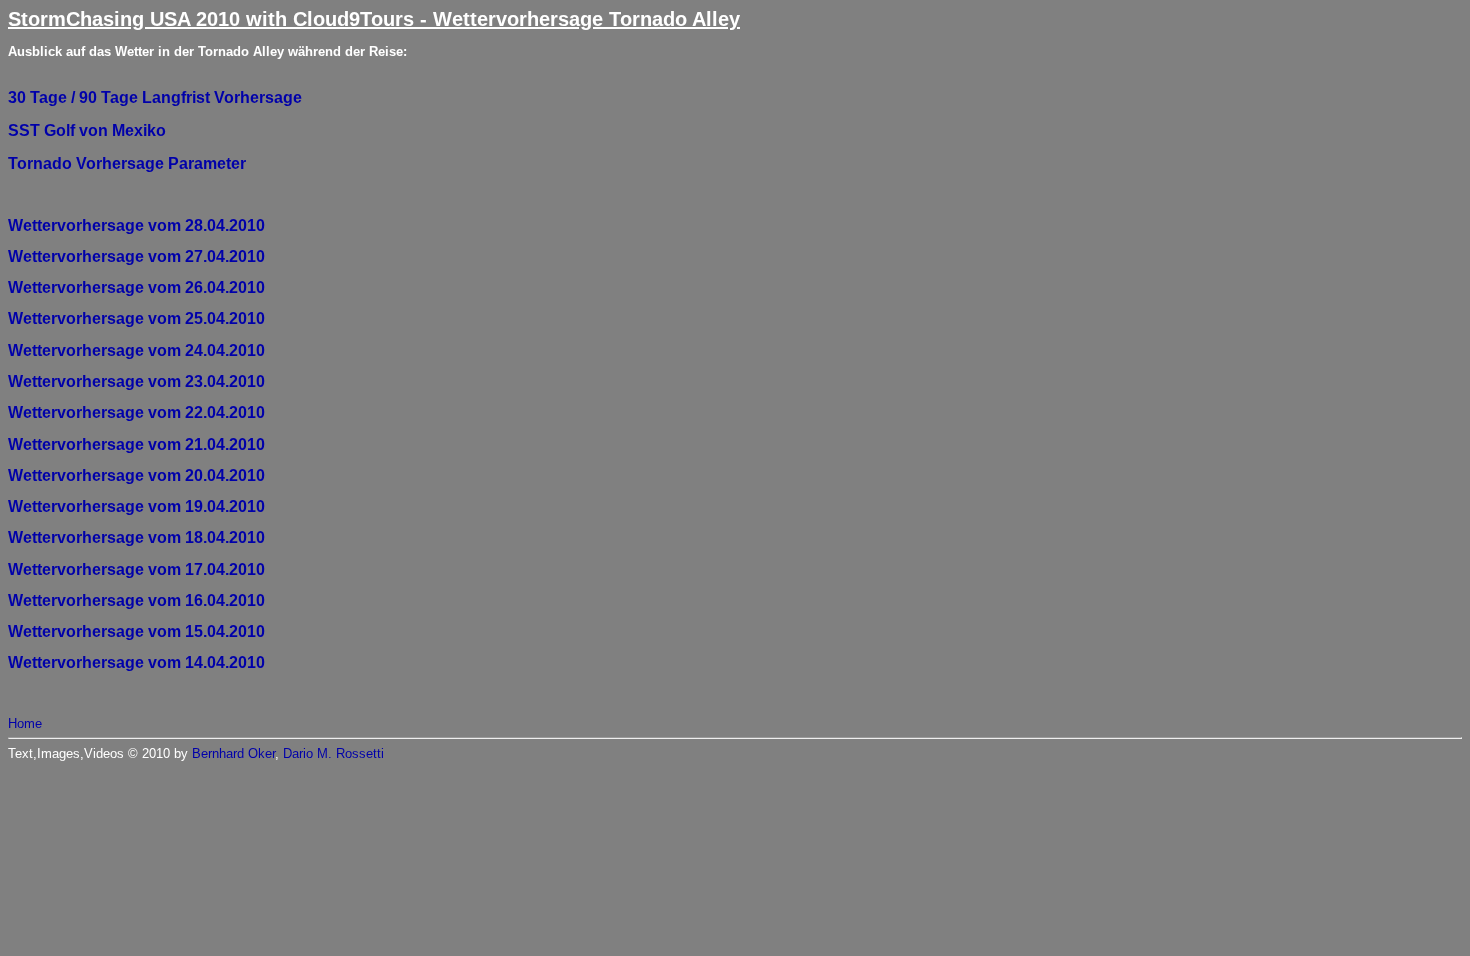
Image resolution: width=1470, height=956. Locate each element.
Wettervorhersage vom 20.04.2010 (136, 475)
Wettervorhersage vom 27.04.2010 (136, 256)
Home (25, 723)
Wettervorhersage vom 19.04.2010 (136, 506)
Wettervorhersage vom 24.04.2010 (136, 350)
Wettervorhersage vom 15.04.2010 (136, 631)
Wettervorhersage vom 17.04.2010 (136, 569)
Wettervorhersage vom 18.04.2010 (136, 537)
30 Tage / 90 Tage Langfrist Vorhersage (155, 97)
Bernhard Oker (233, 753)
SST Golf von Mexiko (87, 130)
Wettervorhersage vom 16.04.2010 (136, 600)
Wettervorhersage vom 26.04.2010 (136, 287)
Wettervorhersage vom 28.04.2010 (136, 225)
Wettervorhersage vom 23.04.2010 (136, 381)
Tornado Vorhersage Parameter (127, 163)
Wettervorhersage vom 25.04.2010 (136, 318)
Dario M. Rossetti (333, 753)
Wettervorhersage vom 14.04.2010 (136, 662)
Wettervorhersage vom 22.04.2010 (136, 412)
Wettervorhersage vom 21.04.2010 (136, 444)
